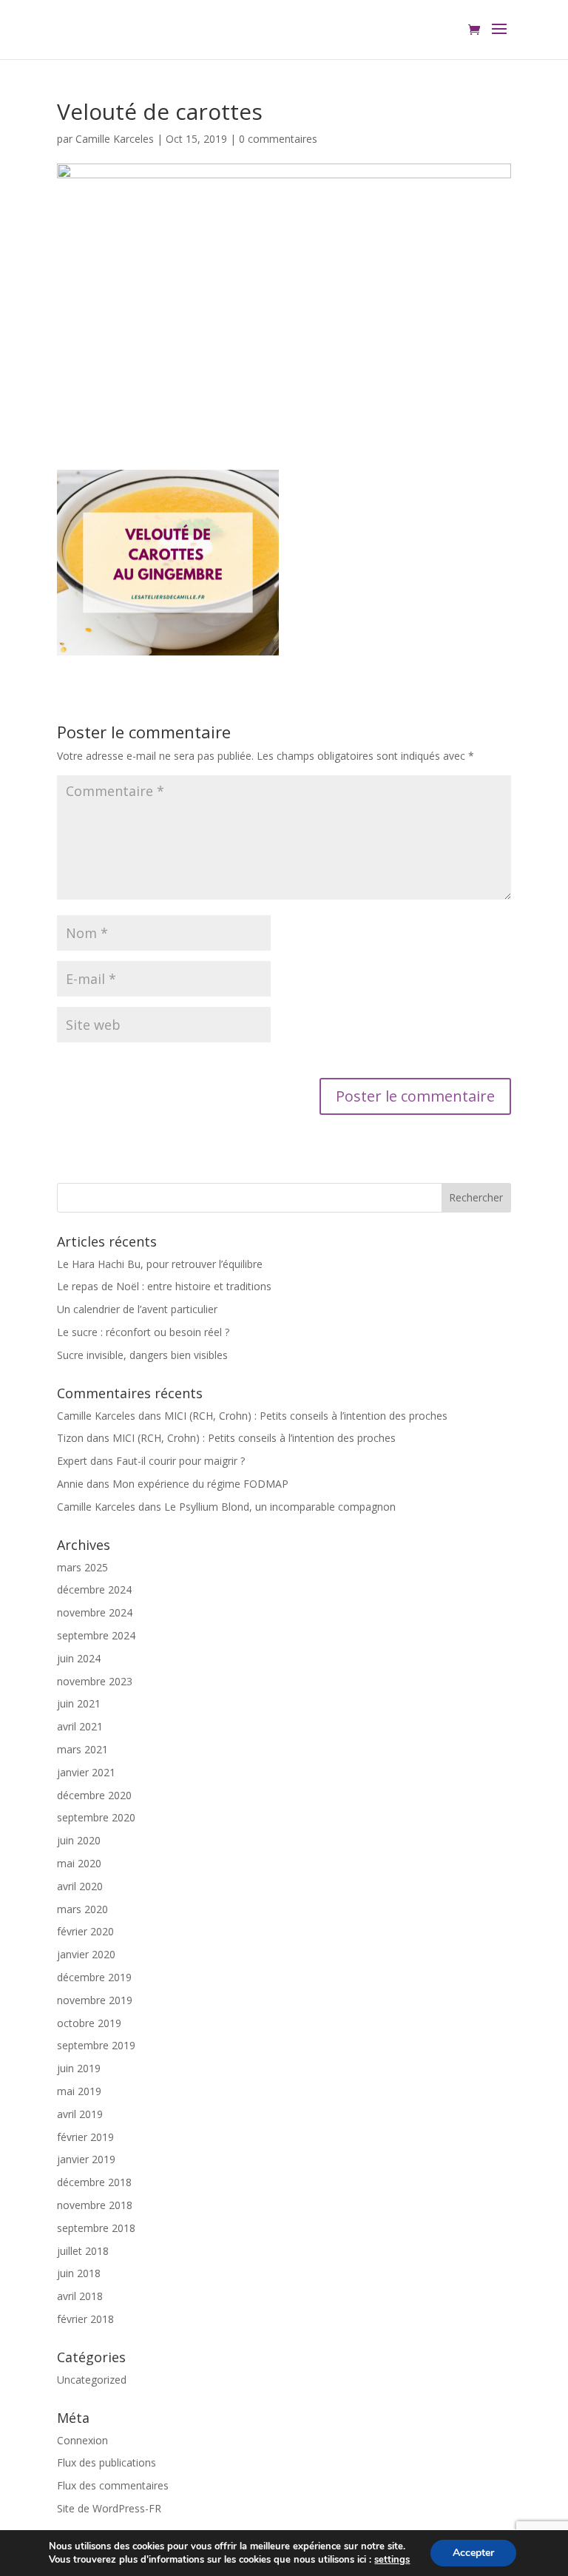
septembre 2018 (96, 2228)
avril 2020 (80, 1886)
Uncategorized (92, 2380)
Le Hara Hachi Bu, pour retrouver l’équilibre (160, 1264)
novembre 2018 (95, 2205)
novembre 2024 (95, 1612)
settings (392, 2560)
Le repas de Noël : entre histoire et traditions (164, 1286)
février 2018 (85, 2319)
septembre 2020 (96, 1817)
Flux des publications (106, 2462)
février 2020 (85, 1931)
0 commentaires (278, 139)
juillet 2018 (83, 2251)
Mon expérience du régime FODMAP (200, 1484)
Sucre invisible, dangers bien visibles (142, 1355)
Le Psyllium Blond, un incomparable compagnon (280, 1507)
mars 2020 (82, 1909)
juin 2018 (79, 2273)
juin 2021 (79, 1703)
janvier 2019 (86, 2159)
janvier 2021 (86, 1772)
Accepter (473, 2553)
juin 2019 (79, 2068)
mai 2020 (79, 1863)
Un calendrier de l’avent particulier (137, 1309)
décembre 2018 (94, 2182)
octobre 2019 (89, 2023)
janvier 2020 (86, 1954)
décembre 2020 (94, 1795)
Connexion (82, 2440)
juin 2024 (79, 1658)
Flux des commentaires (113, 2485)
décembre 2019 (94, 1977)
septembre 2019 (96, 2045)
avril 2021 (80, 1726)
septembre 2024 (96, 1635)
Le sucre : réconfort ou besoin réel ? (143, 1332)
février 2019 (85, 2137)
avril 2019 (80, 2114)
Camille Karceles (115, 139)
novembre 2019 (95, 2000)
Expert (72, 1461)
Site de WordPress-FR (109, 2508)
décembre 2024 (94, 1589)
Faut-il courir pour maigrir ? (180, 1461)
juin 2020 (79, 1840)
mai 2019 (79, 2091)
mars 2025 (82, 1567)
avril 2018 (80, 2296)
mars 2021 (82, 1749)
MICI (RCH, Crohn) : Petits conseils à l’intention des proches (306, 1416)
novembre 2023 (95, 1681)
